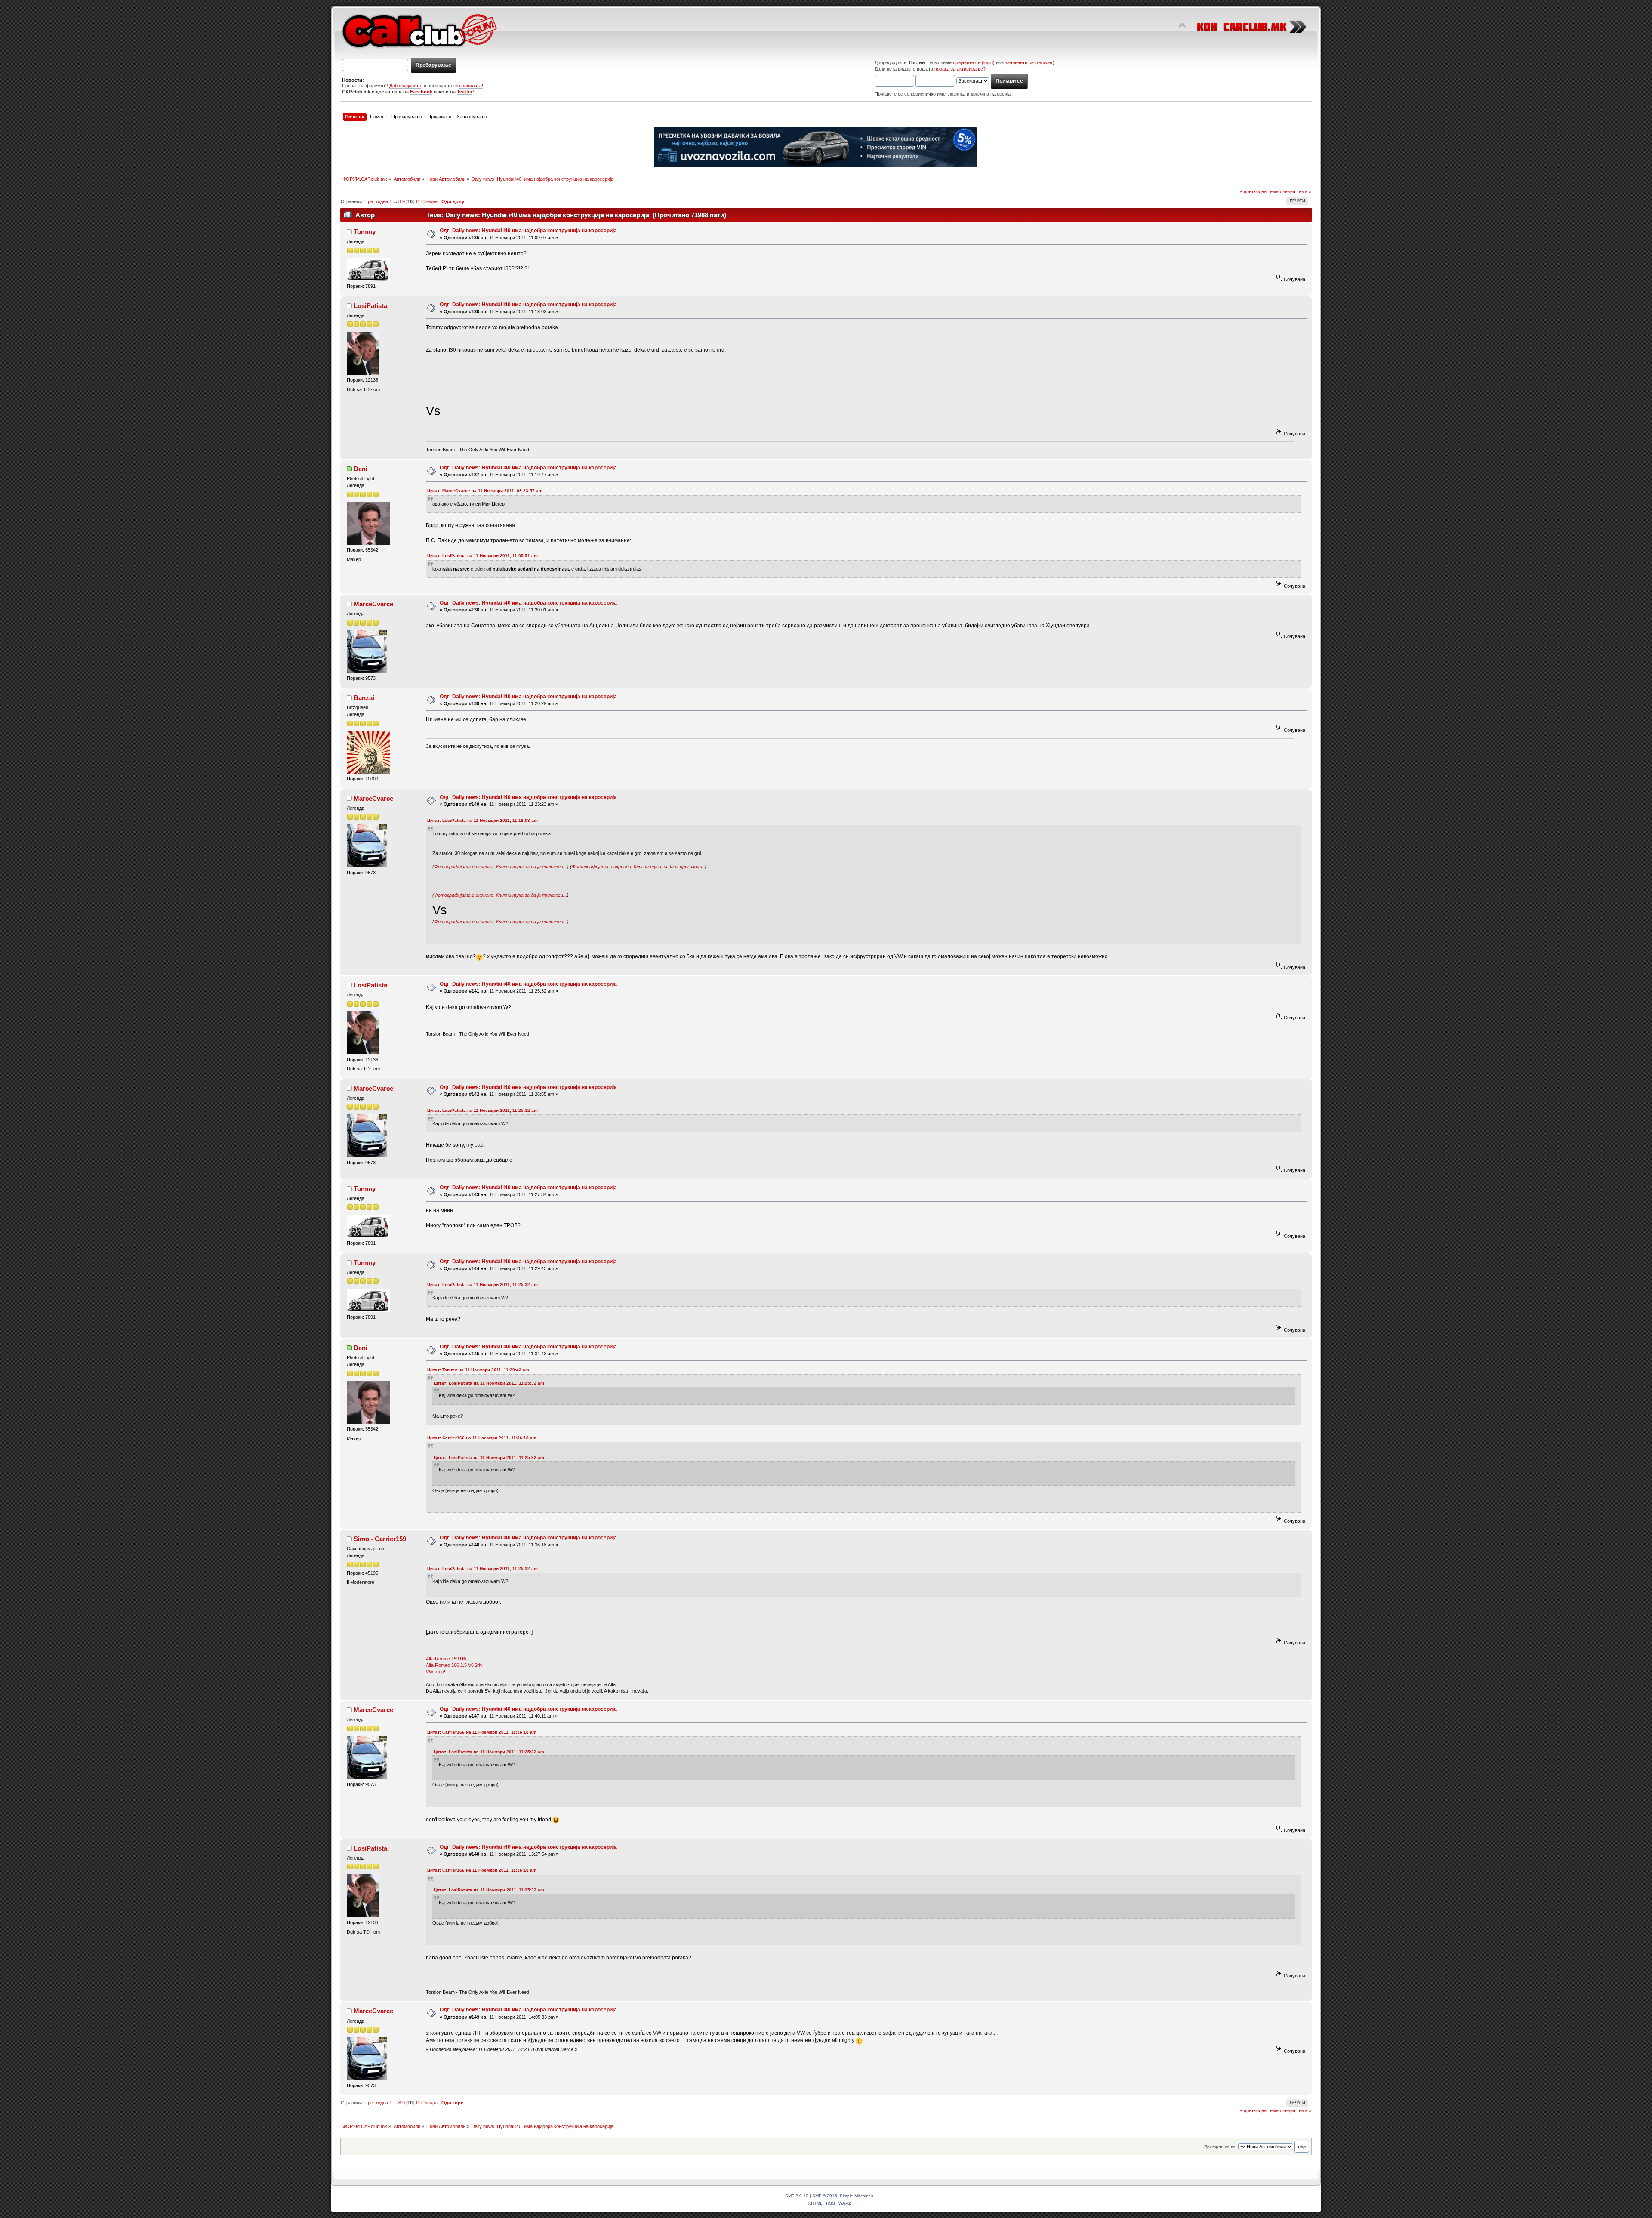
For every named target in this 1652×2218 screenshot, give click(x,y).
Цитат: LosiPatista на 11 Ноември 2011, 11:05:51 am (482, 556)
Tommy (365, 232)
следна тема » (1296, 191)
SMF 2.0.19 (797, 2196)
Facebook (421, 92)
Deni (361, 469)
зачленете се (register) (1030, 62)
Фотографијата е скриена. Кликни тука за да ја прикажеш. (500, 867)
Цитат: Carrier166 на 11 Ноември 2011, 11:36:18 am (482, 1438)
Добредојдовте (405, 86)
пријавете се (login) (974, 62)
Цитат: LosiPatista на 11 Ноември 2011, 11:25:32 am (482, 1110)
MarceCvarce (373, 604)
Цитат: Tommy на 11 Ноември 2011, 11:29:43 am (478, 1370)
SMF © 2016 (825, 2196)
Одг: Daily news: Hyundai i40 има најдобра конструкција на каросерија (528, 231)
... (396, 201)
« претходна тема (1259, 191)
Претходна (376, 201)
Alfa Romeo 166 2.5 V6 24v (454, 1665)
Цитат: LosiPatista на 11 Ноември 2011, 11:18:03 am (482, 820)
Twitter (465, 92)
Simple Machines (857, 2196)
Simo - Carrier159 (380, 1539)
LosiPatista (370, 306)
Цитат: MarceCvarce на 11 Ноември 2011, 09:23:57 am (485, 491)
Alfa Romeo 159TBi (446, 1659)
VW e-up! (436, 1672)
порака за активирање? (960, 69)
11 (418, 201)
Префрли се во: (1221, 2147)
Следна (429, 201)
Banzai (364, 698)
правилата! (471, 86)
